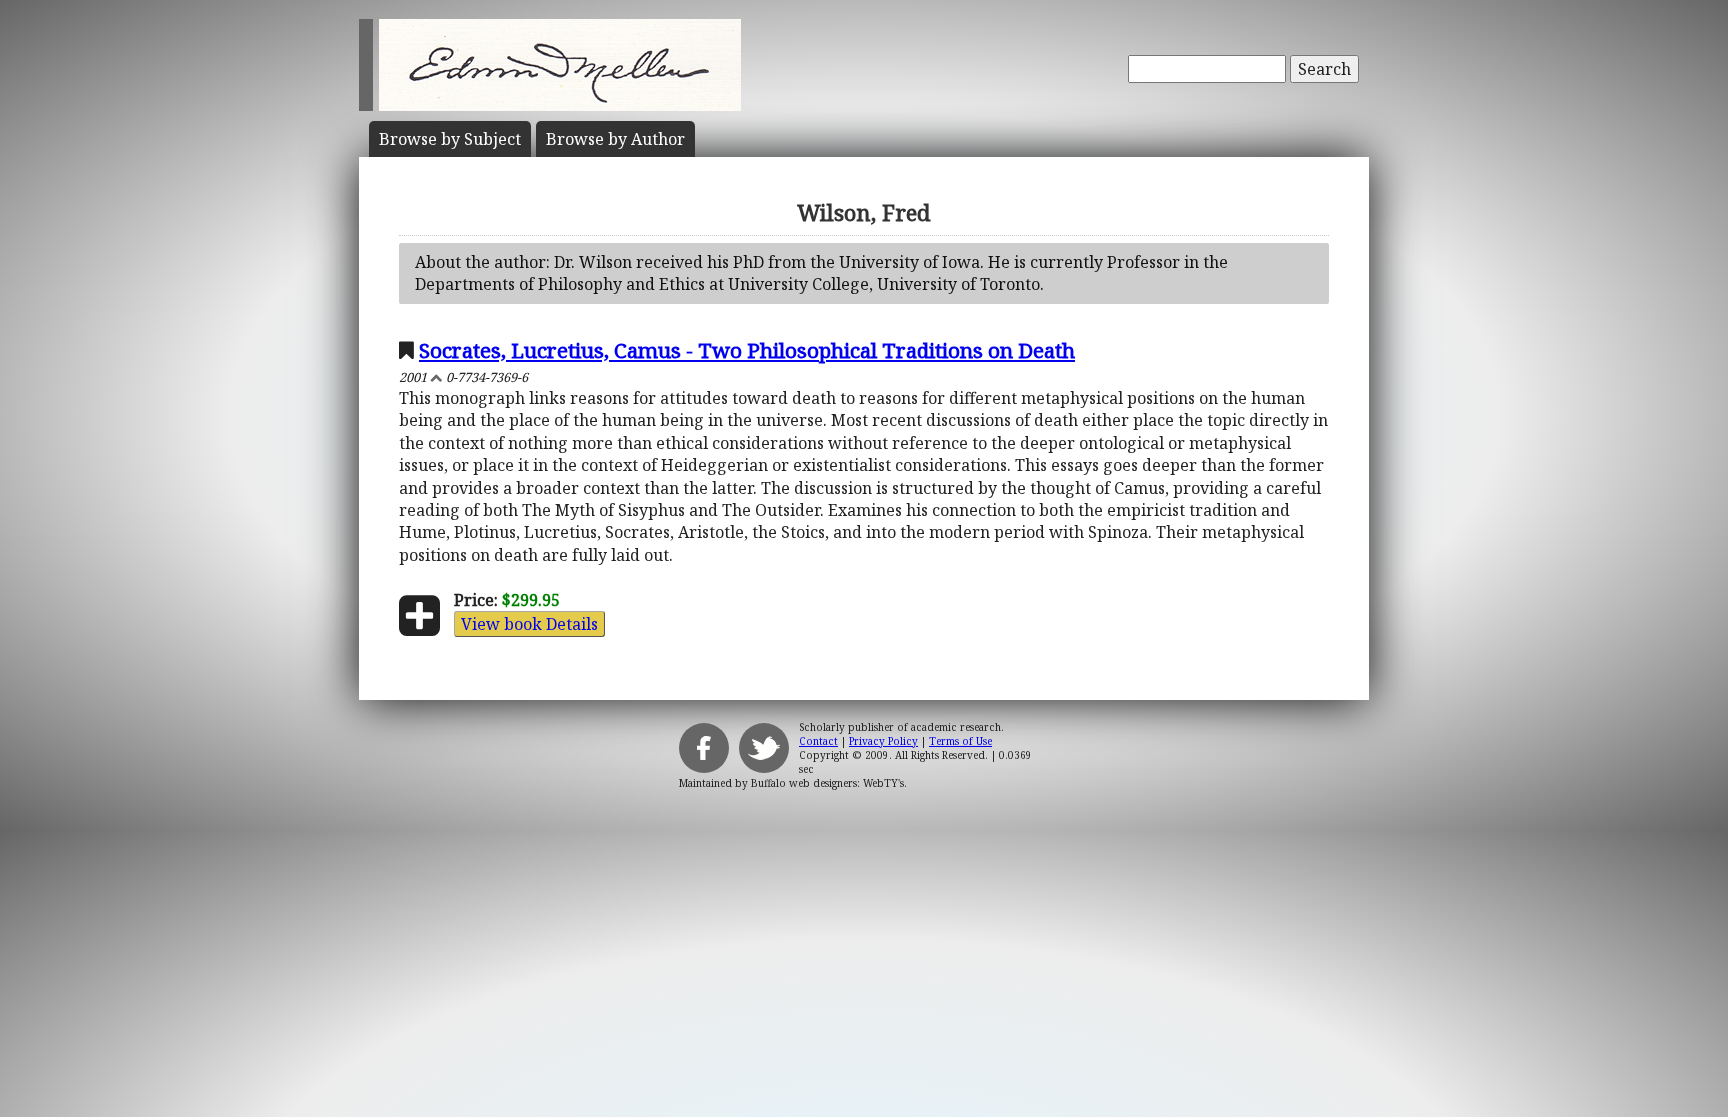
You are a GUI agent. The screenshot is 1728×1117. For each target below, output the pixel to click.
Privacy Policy (883, 741)
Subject (450, 139)
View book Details (529, 624)
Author (615, 139)
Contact (818, 741)
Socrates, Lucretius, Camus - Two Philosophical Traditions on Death (747, 350)
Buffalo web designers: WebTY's (827, 783)
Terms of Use (960, 741)
